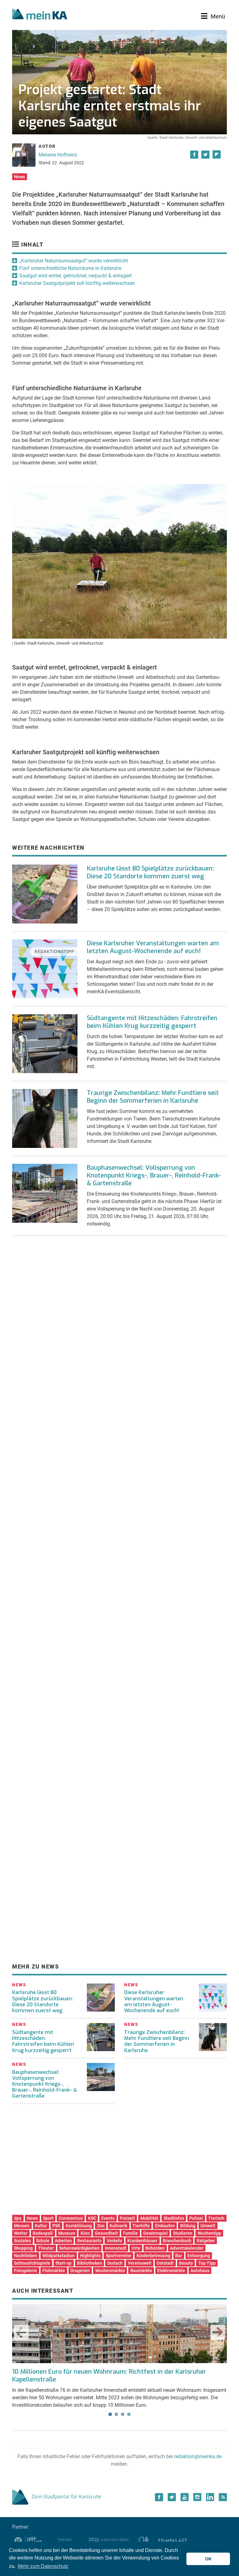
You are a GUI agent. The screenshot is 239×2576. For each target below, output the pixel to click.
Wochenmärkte (110, 2271)
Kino (85, 2233)
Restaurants (89, 2241)
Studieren (183, 2233)
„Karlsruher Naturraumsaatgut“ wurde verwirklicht (74, 261)
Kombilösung (79, 2226)
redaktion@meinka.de (198, 2456)
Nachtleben (26, 2256)
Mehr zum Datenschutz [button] (43, 2566)
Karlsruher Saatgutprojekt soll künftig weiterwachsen (77, 283)
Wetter (21, 2233)
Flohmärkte (54, 2271)
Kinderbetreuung (153, 2256)
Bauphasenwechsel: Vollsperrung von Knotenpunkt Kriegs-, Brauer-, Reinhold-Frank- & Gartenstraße (154, 1175)
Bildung (188, 2226)
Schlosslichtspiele (32, 2263)
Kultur (41, 2226)
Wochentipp (209, 2233)
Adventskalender (187, 2248)
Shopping (23, 2248)
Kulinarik (118, 2226)
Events (108, 2218)
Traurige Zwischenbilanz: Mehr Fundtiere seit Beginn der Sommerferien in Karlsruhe (153, 1097)
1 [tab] (110, 2414)
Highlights (90, 2256)
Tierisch (216, 2218)
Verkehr (115, 2241)
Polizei (196, 2218)
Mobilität (149, 2218)
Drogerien (80, 2271)
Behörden (155, 2248)
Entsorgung (199, 2256)
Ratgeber (206, 2241)
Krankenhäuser (142, 2241)
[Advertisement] (119, 1304)
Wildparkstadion (59, 2256)
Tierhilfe (141, 2226)
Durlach (115, 2263)
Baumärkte (141, 2271)
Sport (48, 2218)
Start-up (63, 2263)
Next (218, 2332)
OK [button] (208, 2559)
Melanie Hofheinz (58, 155)
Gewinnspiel (155, 2233)
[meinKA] (40, 15)
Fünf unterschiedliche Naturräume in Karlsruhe (70, 268)
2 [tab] (116, 2414)
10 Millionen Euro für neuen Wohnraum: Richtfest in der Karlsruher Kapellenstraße (109, 2376)
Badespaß (43, 2233)
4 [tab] (129, 2414)
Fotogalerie (26, 2271)
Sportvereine (119, 2256)
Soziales (22, 2241)
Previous (21, 2332)
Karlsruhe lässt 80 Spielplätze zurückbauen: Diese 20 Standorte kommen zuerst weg (150, 872)
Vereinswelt (140, 2263)
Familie (130, 2233)
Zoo (101, 2226)
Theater (46, 2248)
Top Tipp (207, 2263)
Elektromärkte (171, 2271)
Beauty (186, 2263)
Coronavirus (71, 2218)
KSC (92, 2218)
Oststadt (165, 2263)
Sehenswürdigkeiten (79, 2248)
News (19, 177)
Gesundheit (106, 2233)
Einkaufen (165, 2226)
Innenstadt (116, 2248)
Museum (67, 2233)
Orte (136, 2248)
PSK (56, 2226)
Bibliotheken (89, 2263)
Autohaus (200, 2271)
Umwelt (208, 2226)
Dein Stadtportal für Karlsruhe (66, 2497)
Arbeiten (63, 2241)
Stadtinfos (174, 2218)
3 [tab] (123, 2414)
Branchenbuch (177, 2241)
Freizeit (127, 2218)
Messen (22, 2226)
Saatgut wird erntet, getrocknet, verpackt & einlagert (75, 276)
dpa (18, 2218)
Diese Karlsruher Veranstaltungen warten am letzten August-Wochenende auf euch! (153, 947)
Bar (179, 2256)
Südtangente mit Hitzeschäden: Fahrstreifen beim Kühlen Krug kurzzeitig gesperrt (152, 1022)
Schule (43, 2241)
